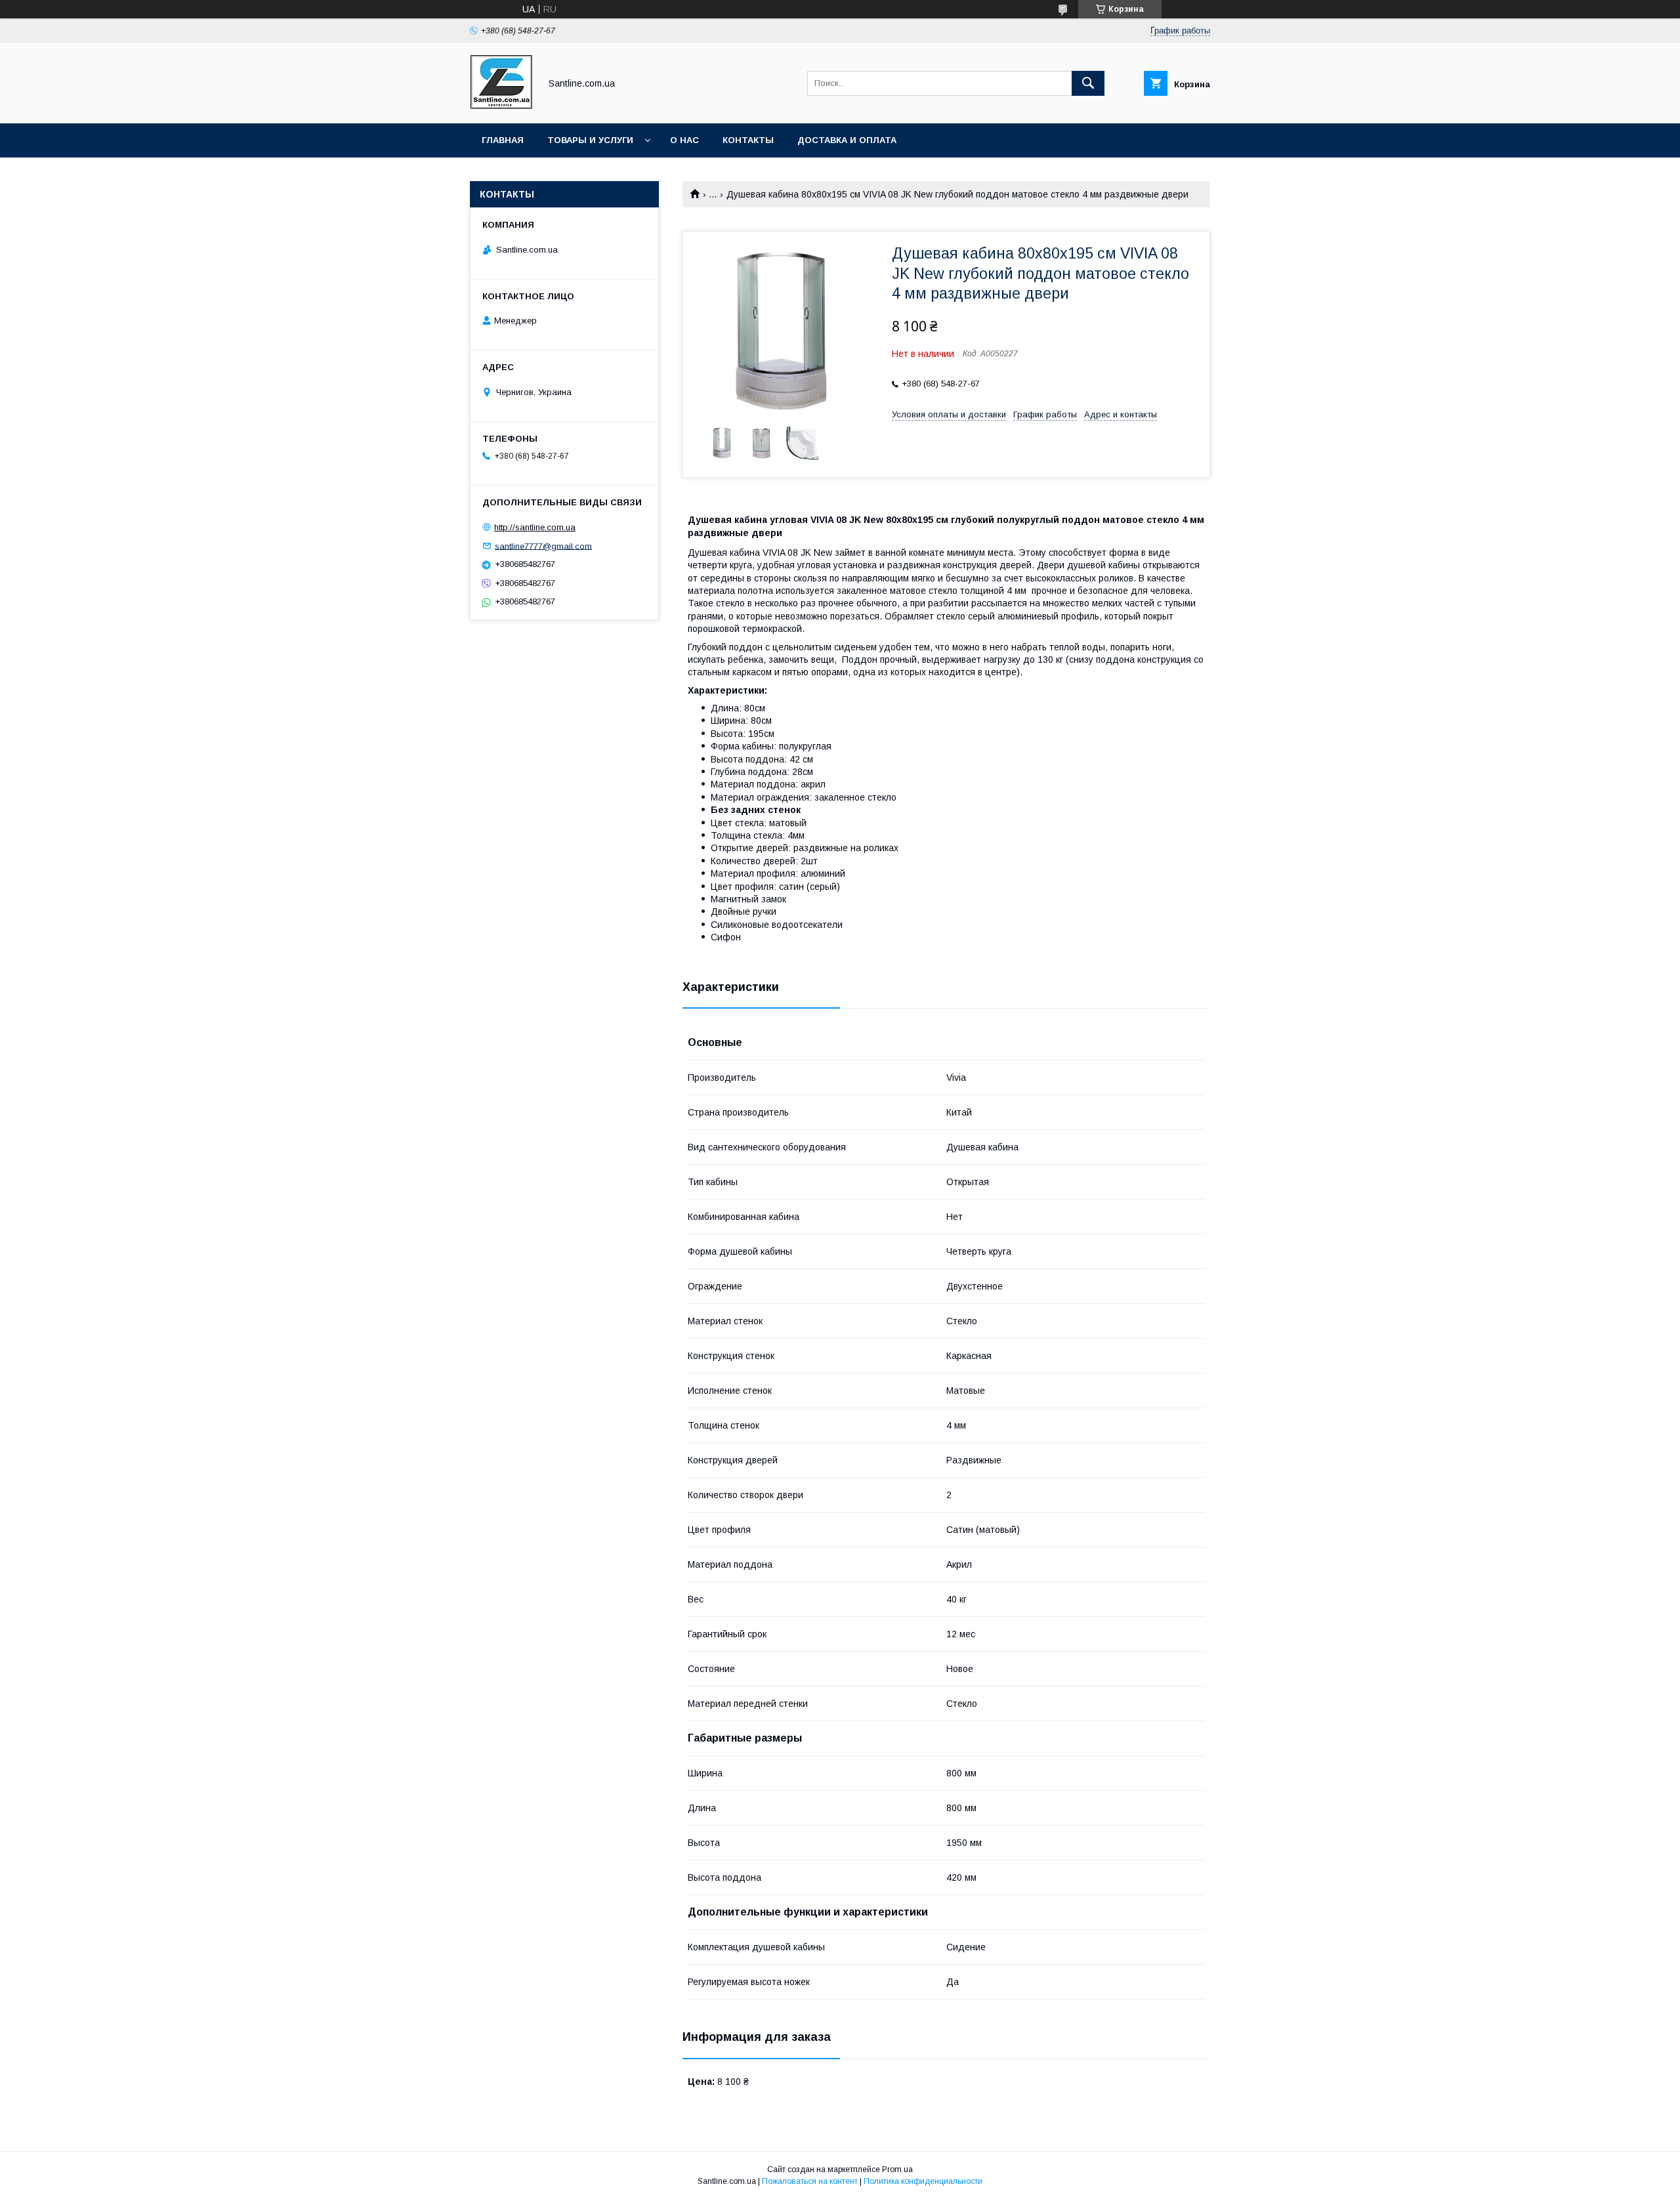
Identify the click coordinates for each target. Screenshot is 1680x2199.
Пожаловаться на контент (810, 2181)
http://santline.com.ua (535, 527)
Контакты (748, 140)
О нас (684, 140)
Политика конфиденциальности (923, 2181)
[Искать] (1088, 83)
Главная (503, 140)
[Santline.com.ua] (501, 106)
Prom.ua (897, 2169)
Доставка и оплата (847, 140)
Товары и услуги (590, 140)
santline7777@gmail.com (543, 546)
